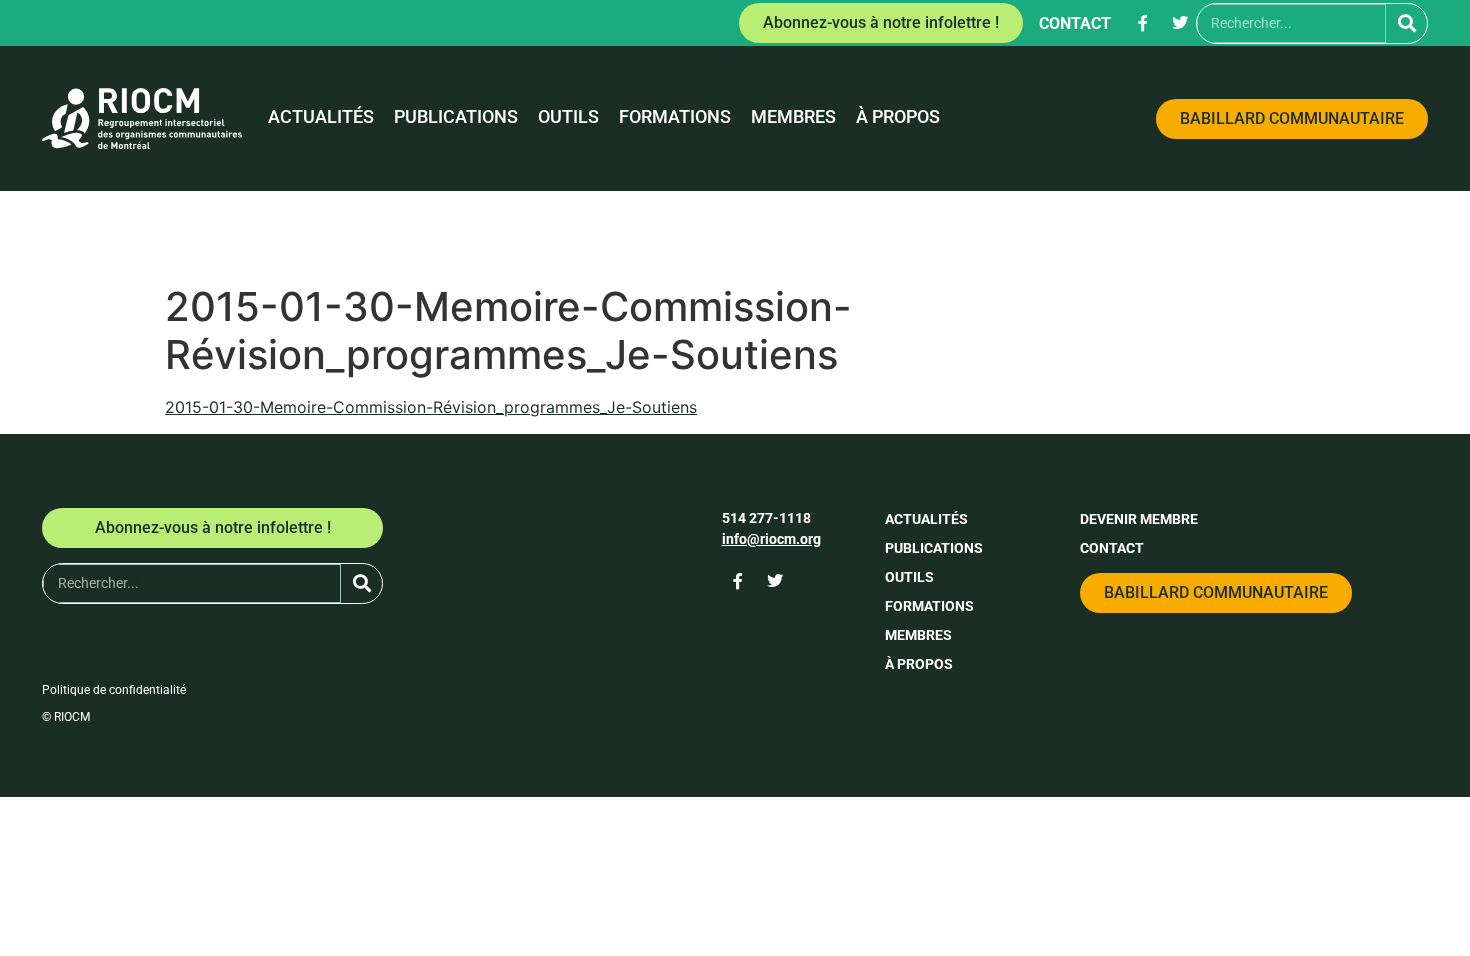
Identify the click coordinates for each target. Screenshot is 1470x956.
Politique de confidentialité (114, 690)
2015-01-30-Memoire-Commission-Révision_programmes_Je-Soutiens (431, 407)
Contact (1075, 23)
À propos (898, 117)
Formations (675, 117)
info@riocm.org (771, 539)
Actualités (321, 117)
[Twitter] (1180, 23)
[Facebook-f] (1143, 23)
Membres (793, 117)
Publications (456, 117)
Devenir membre (1139, 519)
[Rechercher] (1406, 23)
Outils (568, 117)
